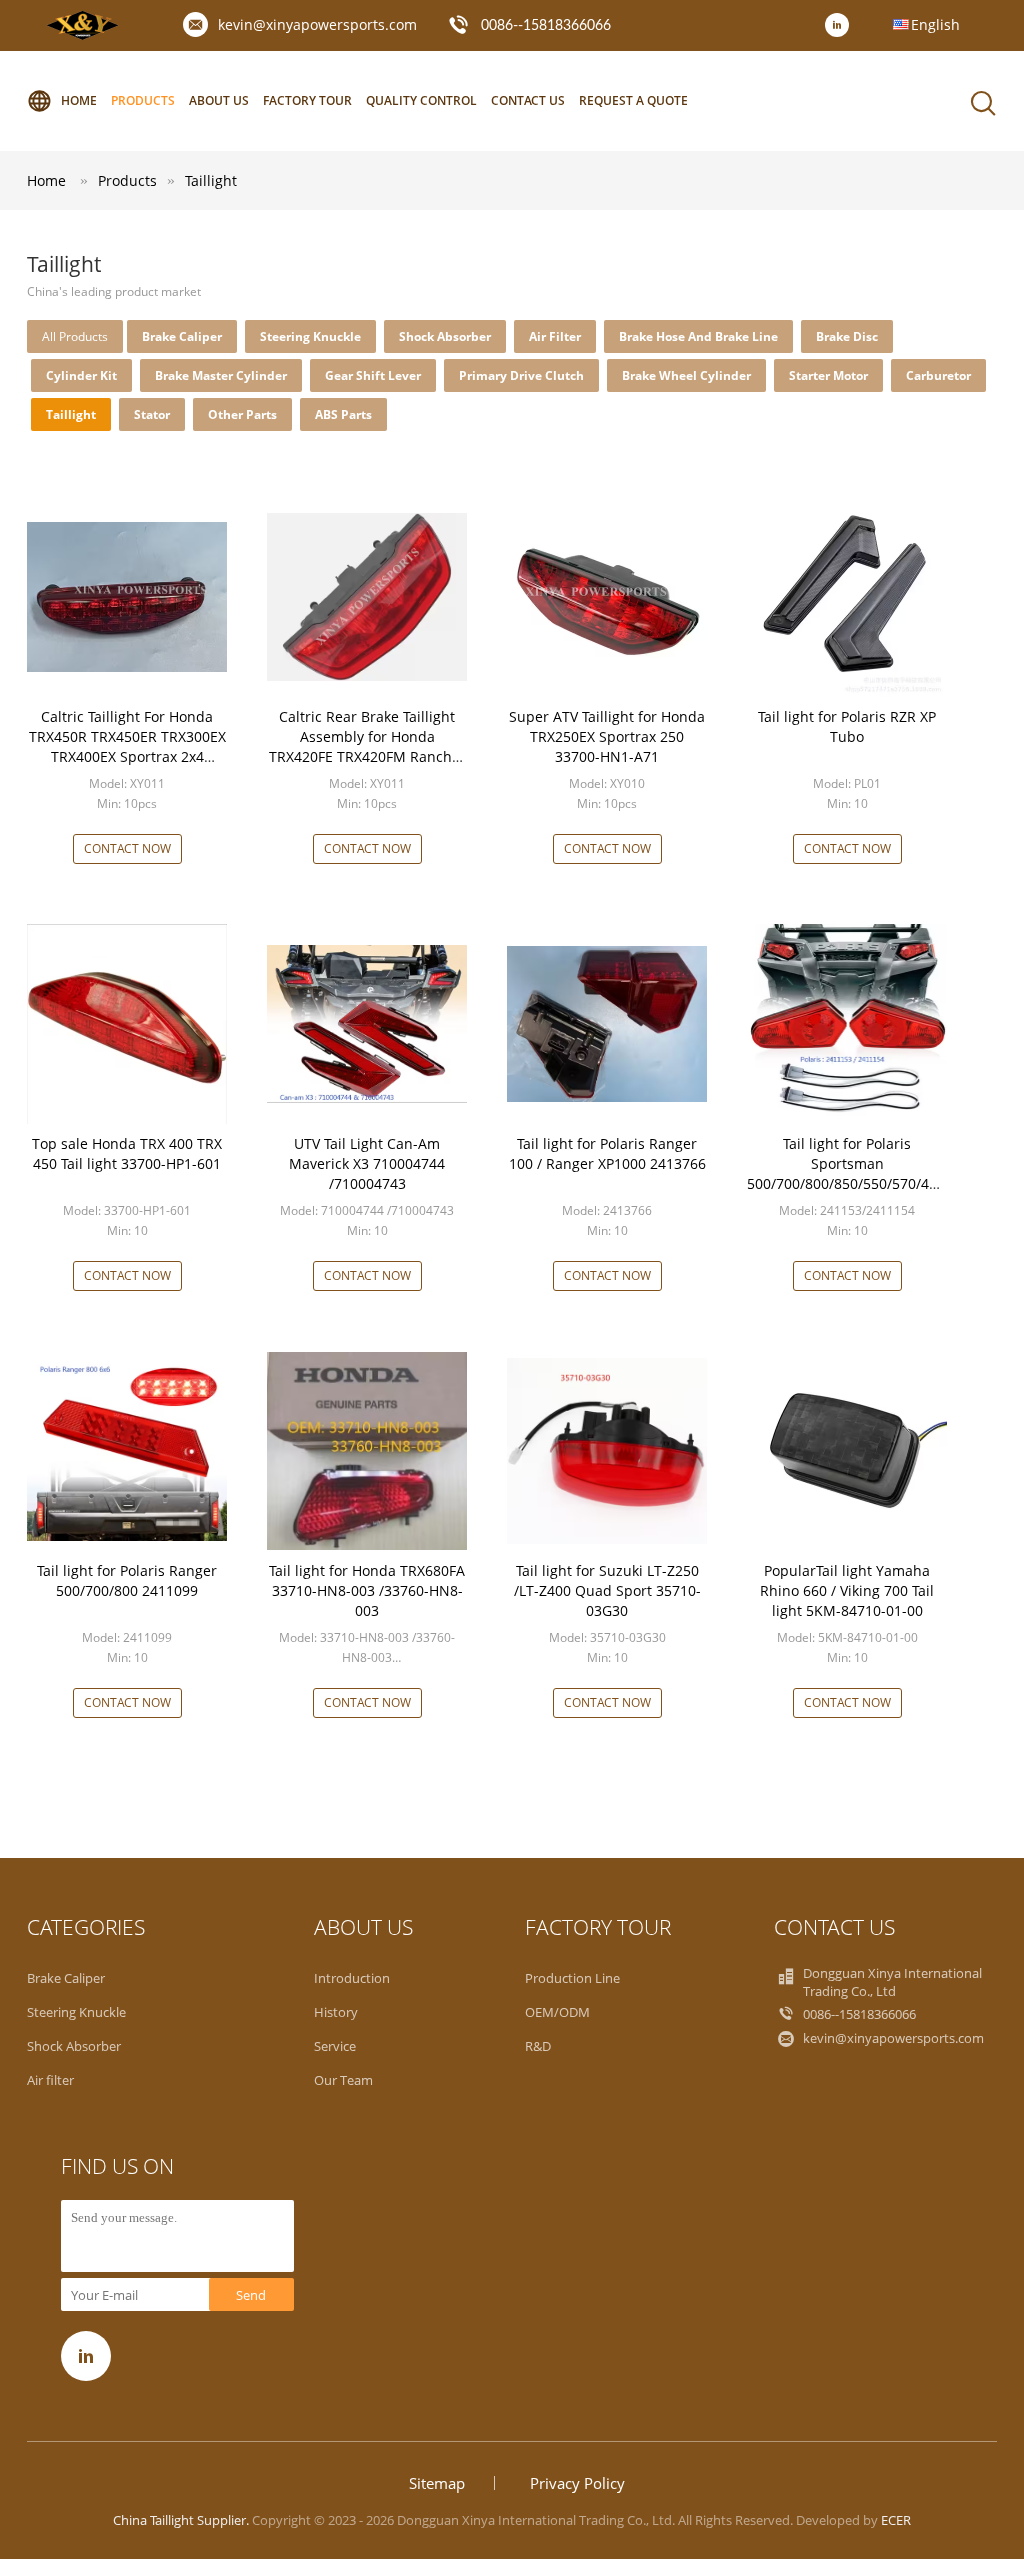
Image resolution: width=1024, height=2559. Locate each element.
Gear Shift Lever (373, 375)
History (336, 2012)
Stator (152, 414)
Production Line (572, 1978)
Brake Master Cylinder (221, 375)
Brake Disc (847, 336)
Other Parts (242, 414)
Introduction (352, 1978)
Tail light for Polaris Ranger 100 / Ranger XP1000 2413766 (607, 1153)
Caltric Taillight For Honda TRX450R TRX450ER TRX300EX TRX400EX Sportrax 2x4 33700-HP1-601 (127, 746)
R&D (538, 2046)
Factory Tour (307, 100)
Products (143, 100)
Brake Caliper (182, 336)
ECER (896, 2520)
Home (79, 100)
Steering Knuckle (310, 336)
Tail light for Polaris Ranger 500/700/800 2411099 (127, 1580)
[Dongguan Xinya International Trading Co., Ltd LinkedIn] (842, 26)
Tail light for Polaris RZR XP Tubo (847, 726)
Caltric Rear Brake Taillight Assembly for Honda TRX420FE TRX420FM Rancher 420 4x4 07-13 (367, 746)
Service (335, 2046)
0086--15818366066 (546, 26)
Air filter (555, 336)
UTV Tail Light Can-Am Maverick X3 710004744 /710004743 (367, 1163)
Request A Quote (633, 100)
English (935, 24)
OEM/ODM (557, 2012)
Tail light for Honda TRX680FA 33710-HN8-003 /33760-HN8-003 (367, 1590)
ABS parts (343, 414)
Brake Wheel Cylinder (686, 375)
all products (75, 336)
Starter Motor (828, 375)
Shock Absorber (445, 336)
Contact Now (127, 848)
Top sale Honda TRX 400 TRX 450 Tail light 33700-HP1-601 (127, 1153)
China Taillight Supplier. (182, 2520)
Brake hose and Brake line (698, 336)
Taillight (211, 180)
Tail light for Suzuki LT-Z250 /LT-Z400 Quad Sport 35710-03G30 (607, 1590)
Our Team (343, 2080)
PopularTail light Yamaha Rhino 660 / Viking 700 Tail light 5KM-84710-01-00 (847, 1590)
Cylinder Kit (81, 375)
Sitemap (437, 2483)
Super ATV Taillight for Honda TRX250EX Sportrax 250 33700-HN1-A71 (607, 736)
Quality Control (421, 100)
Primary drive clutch (521, 375)
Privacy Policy (577, 2483)
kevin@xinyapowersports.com (317, 24)
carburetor (938, 375)
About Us (219, 100)
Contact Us (528, 100)
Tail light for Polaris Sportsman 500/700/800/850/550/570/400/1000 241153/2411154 (864, 1173)
